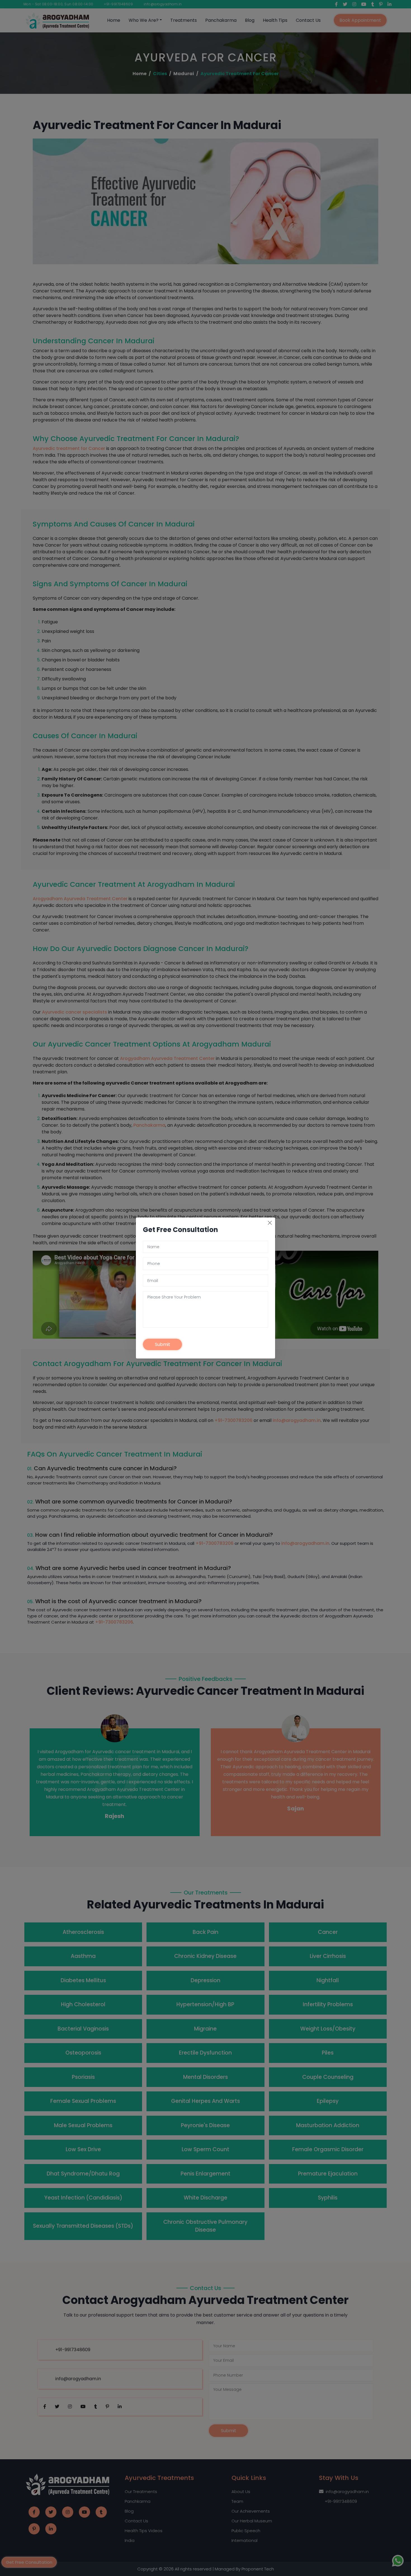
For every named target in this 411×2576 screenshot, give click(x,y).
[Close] (270, 1223)
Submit (163, 1344)
